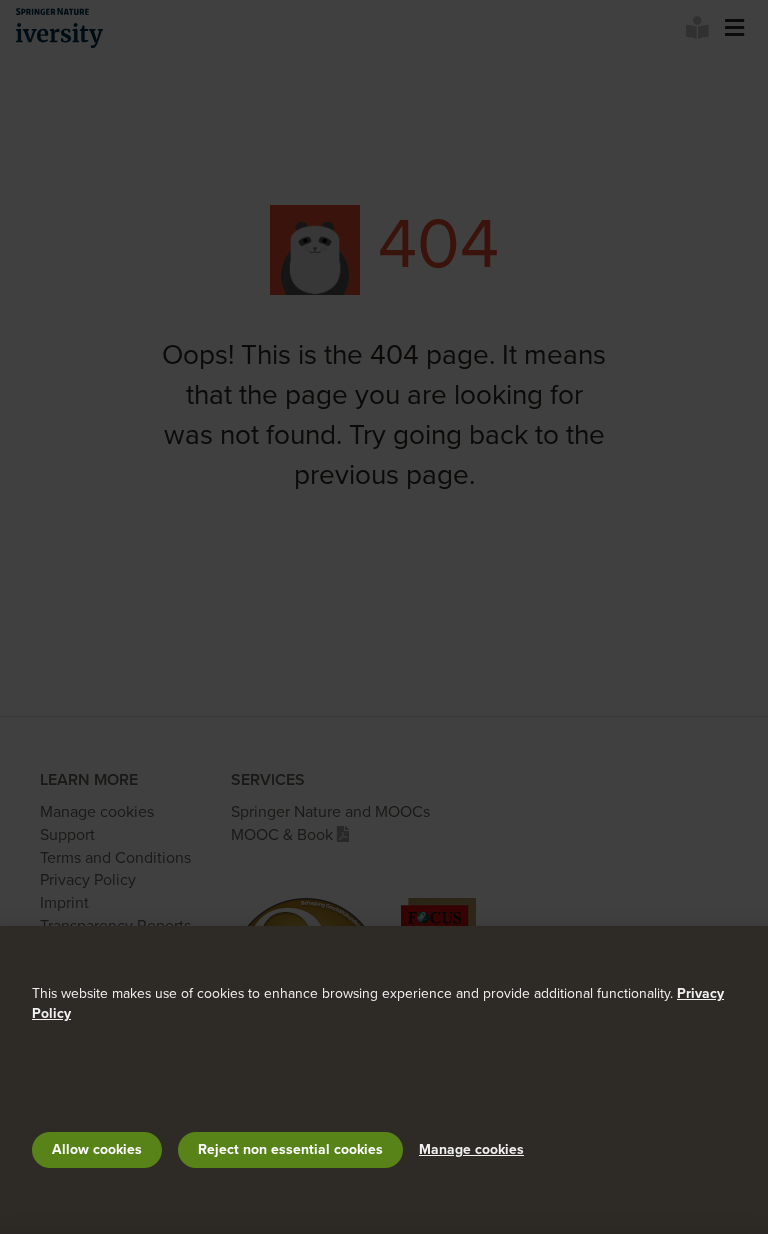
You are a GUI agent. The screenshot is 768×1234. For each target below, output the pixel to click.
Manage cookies (471, 1149)
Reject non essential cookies (290, 1149)
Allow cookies (97, 1149)
